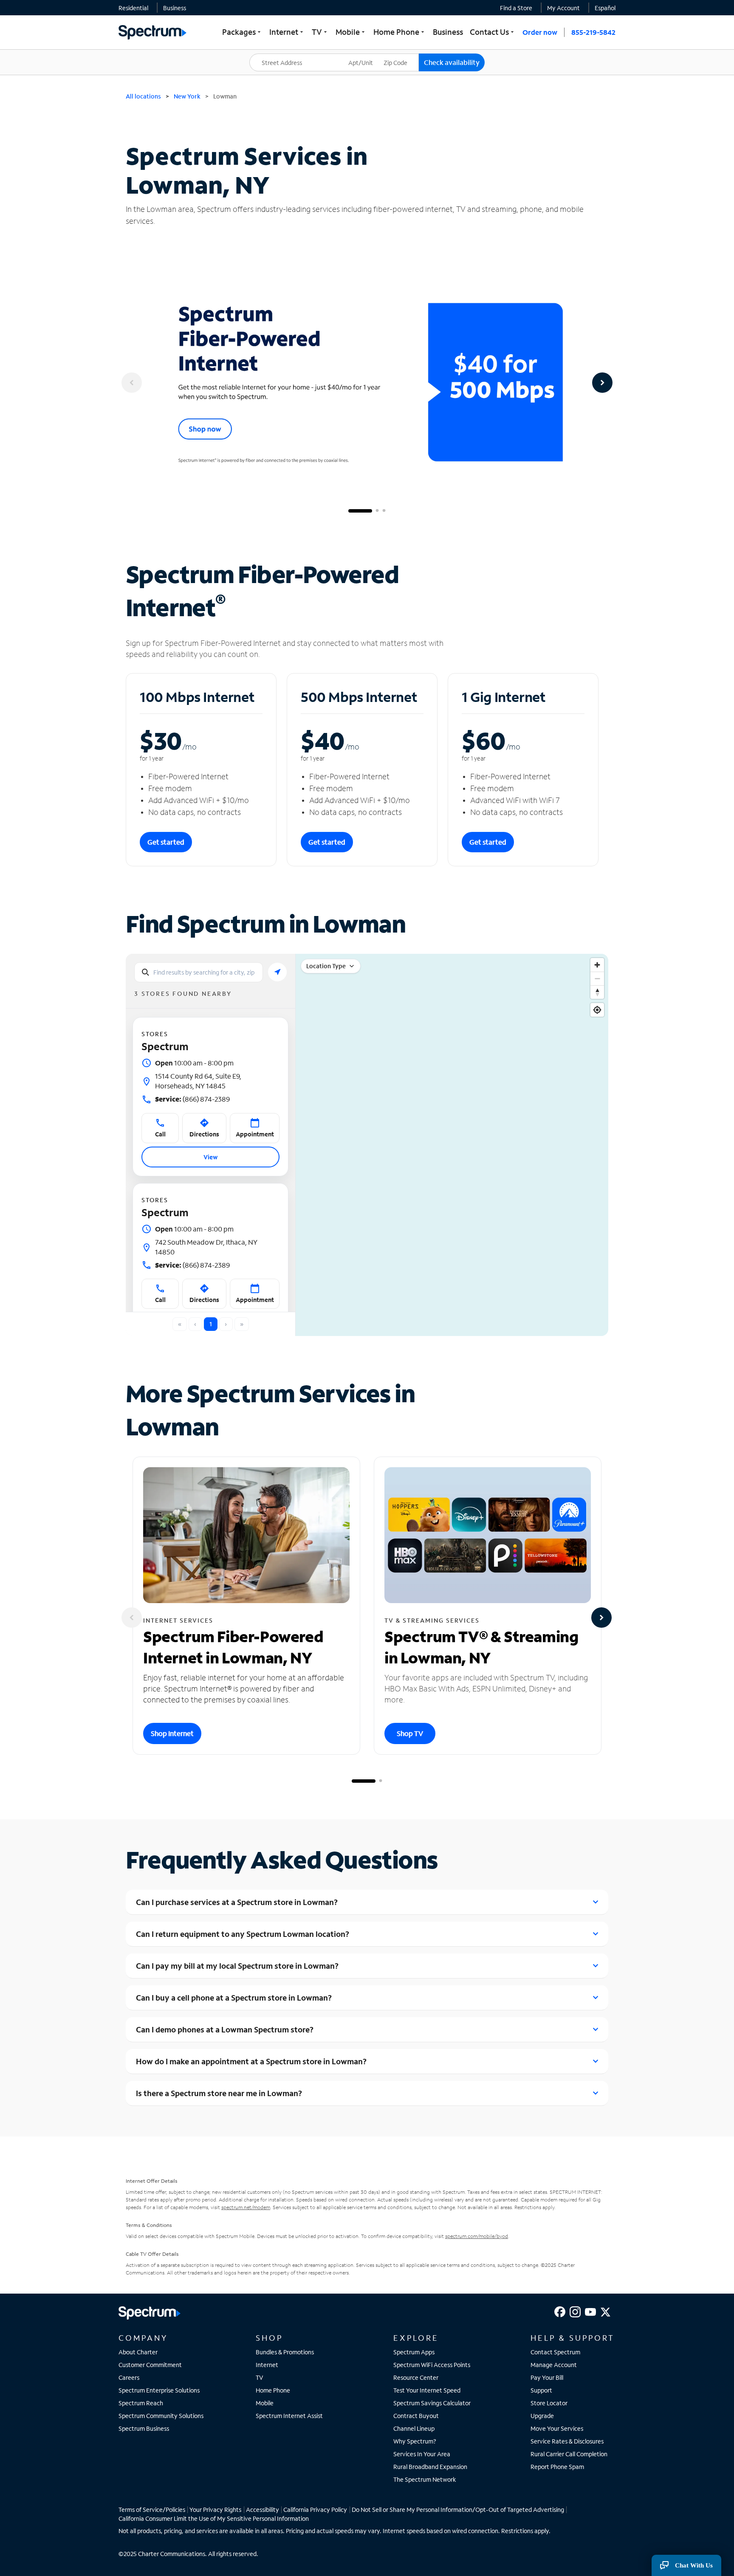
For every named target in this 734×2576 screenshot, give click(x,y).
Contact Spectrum (555, 2352)
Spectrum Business (144, 2428)
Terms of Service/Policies (152, 2510)
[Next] (602, 383)
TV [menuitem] (320, 32)
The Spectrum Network (425, 2479)
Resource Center (416, 2377)
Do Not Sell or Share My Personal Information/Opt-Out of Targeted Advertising (458, 2510)
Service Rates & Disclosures (567, 2441)
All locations (143, 96)
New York (187, 96)
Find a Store (516, 8)
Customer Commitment (150, 2365)
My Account (563, 8)
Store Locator (549, 2403)
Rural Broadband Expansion (430, 2467)
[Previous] (132, 383)
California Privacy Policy (315, 2510)
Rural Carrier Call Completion (569, 2454)
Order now (540, 32)
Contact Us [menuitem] (493, 32)
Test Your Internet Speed (427, 2390)
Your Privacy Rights (215, 2510)
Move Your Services (557, 2428)
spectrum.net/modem (246, 2207)
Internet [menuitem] (287, 32)
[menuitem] (133, 8)
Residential (133, 8)
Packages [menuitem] (242, 32)
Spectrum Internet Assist (289, 2416)
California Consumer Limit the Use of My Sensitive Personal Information (214, 2518)
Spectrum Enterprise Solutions (159, 2390)
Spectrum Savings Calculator (432, 2403)
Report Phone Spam (557, 2467)
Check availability (452, 62)
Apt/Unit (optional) (367, 57)
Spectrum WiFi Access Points (432, 2365)
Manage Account (554, 2365)
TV (260, 2377)
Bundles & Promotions (285, 2352)
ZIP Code (401, 54)
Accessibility (263, 2510)
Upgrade (542, 2416)
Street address (274, 54)
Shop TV (410, 1733)
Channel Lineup (414, 2428)
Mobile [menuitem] (351, 32)
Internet (267, 2365)
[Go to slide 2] (377, 511)
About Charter (138, 2352)
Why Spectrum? (415, 2441)
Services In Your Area (422, 2454)
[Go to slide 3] (384, 511)
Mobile (265, 2403)
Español (605, 8)
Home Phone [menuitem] (400, 32)
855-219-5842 (593, 32)
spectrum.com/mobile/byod (477, 2236)
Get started (166, 842)
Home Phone (273, 2390)
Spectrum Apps (414, 2352)
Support (541, 2390)
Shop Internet (172, 1733)
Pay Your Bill (547, 2377)
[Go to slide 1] (360, 511)
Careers (129, 2377)
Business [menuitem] (448, 32)
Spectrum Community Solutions (161, 2416)
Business (175, 8)
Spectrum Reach (141, 2403)
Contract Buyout (416, 2416)
